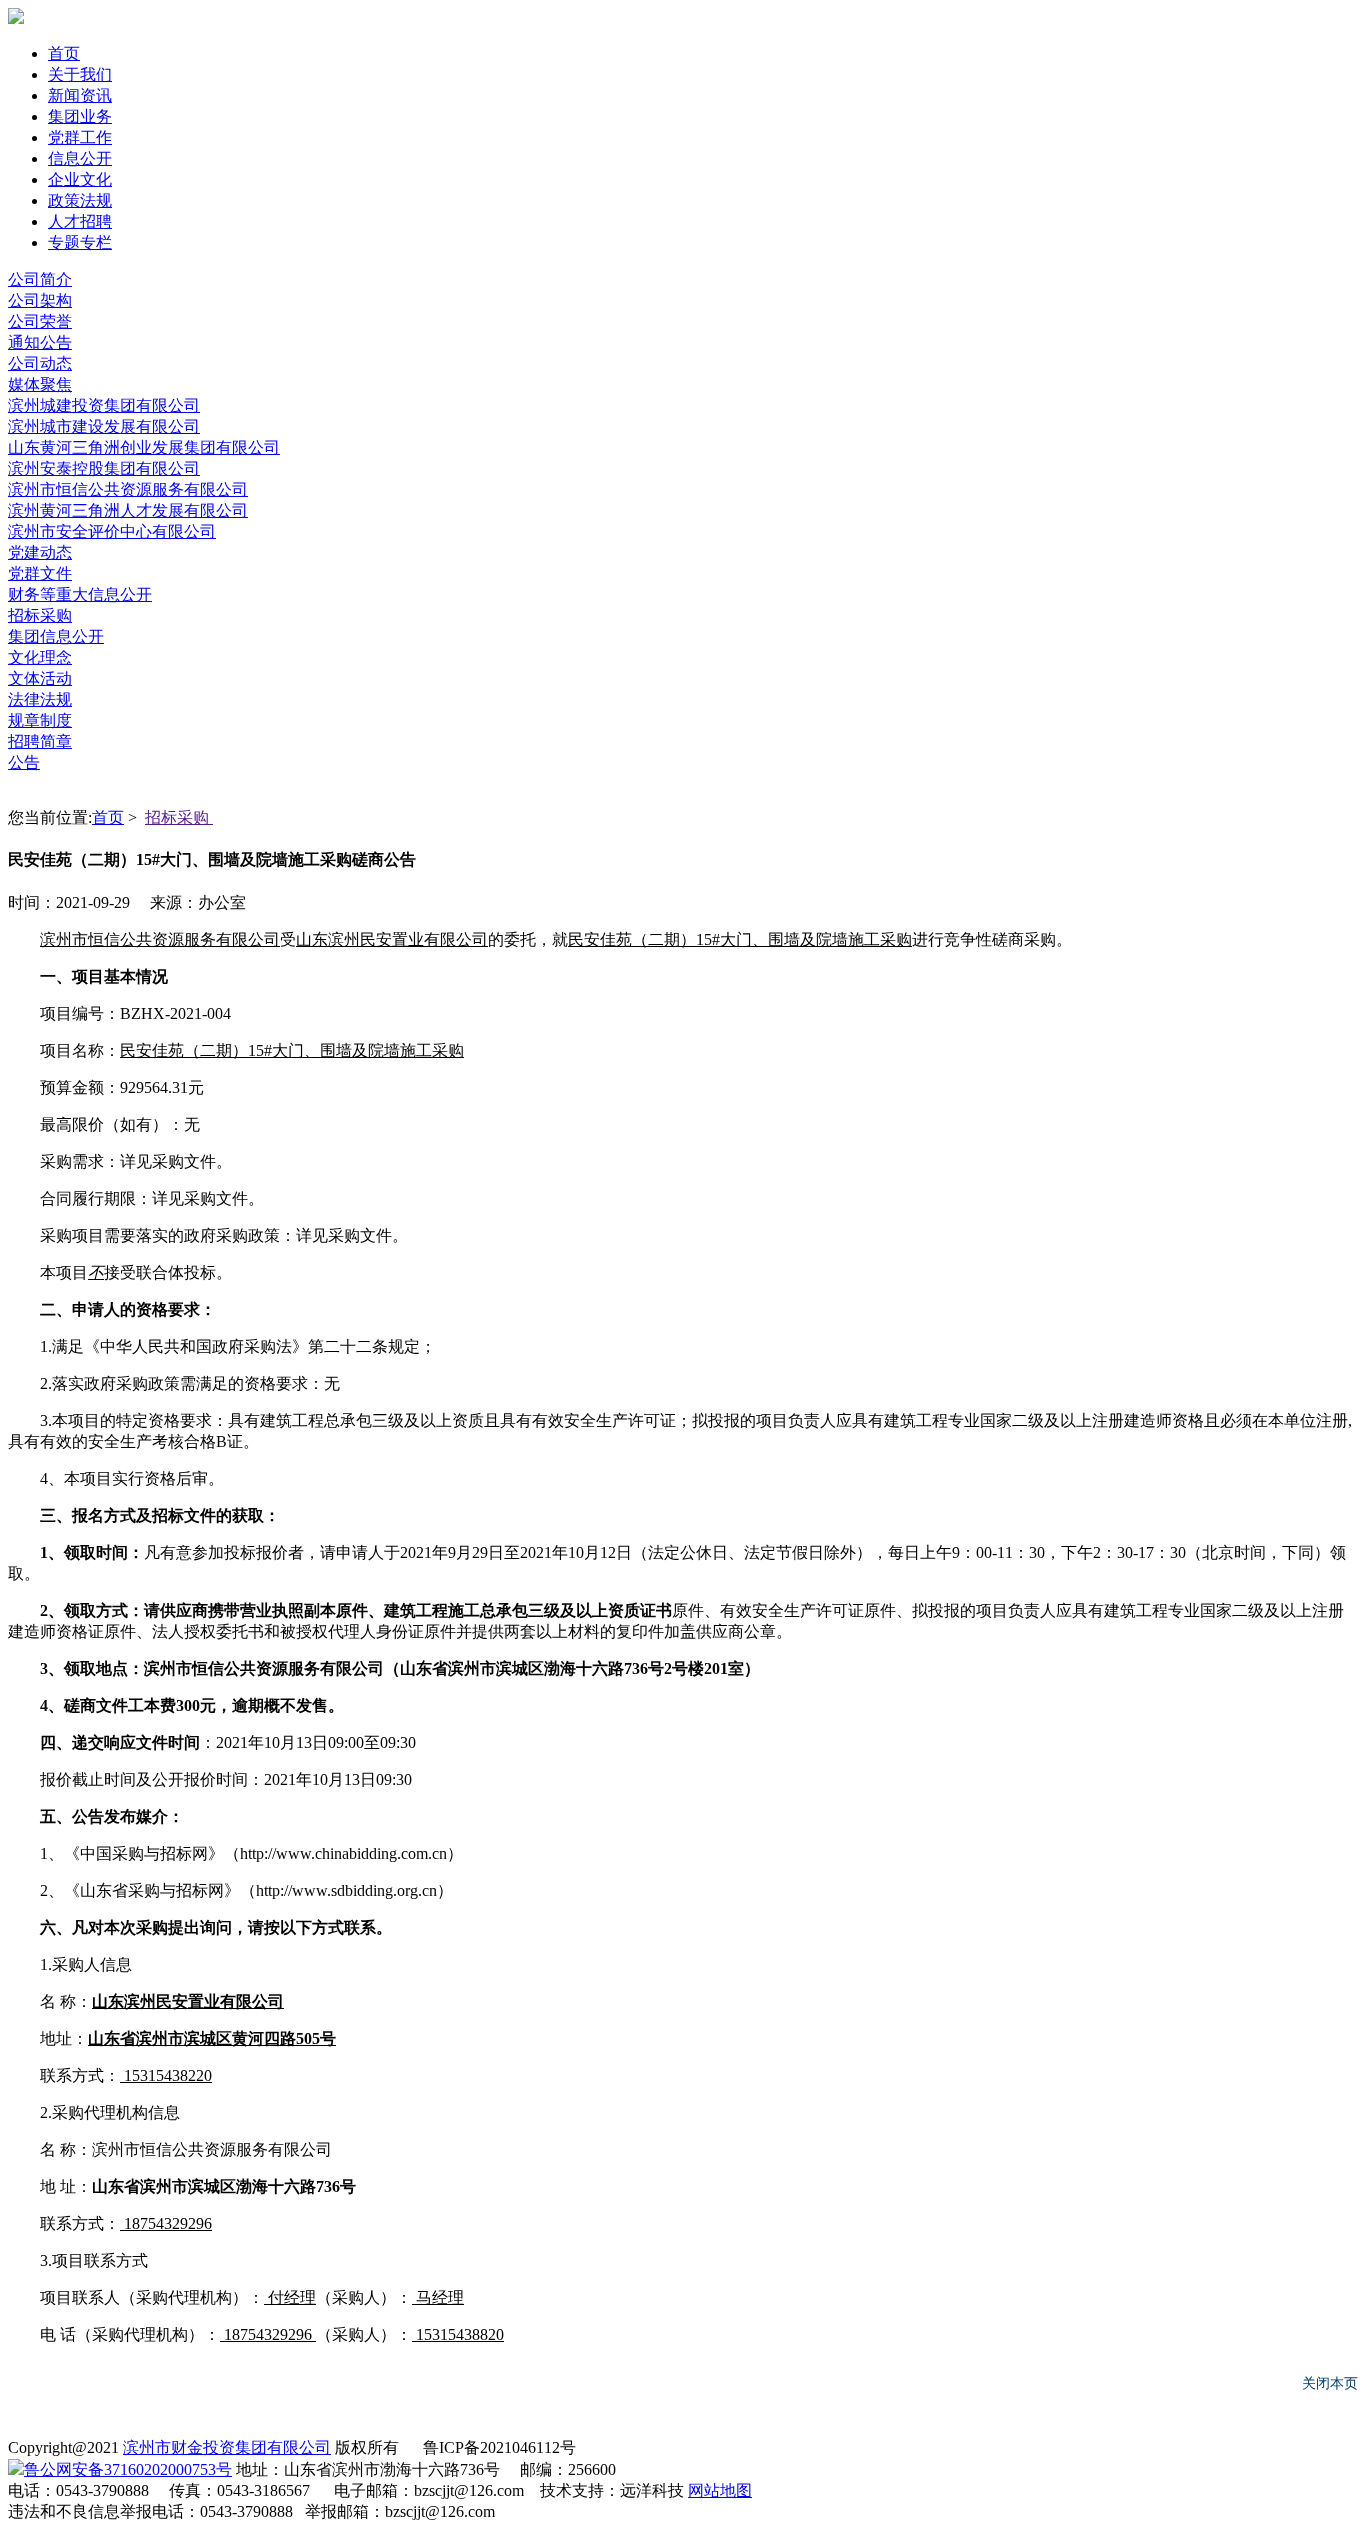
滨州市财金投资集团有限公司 (227, 2447)
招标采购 (179, 817)
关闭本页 (1330, 2382)
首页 (108, 817)
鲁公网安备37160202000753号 (128, 2469)
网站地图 (720, 2490)
